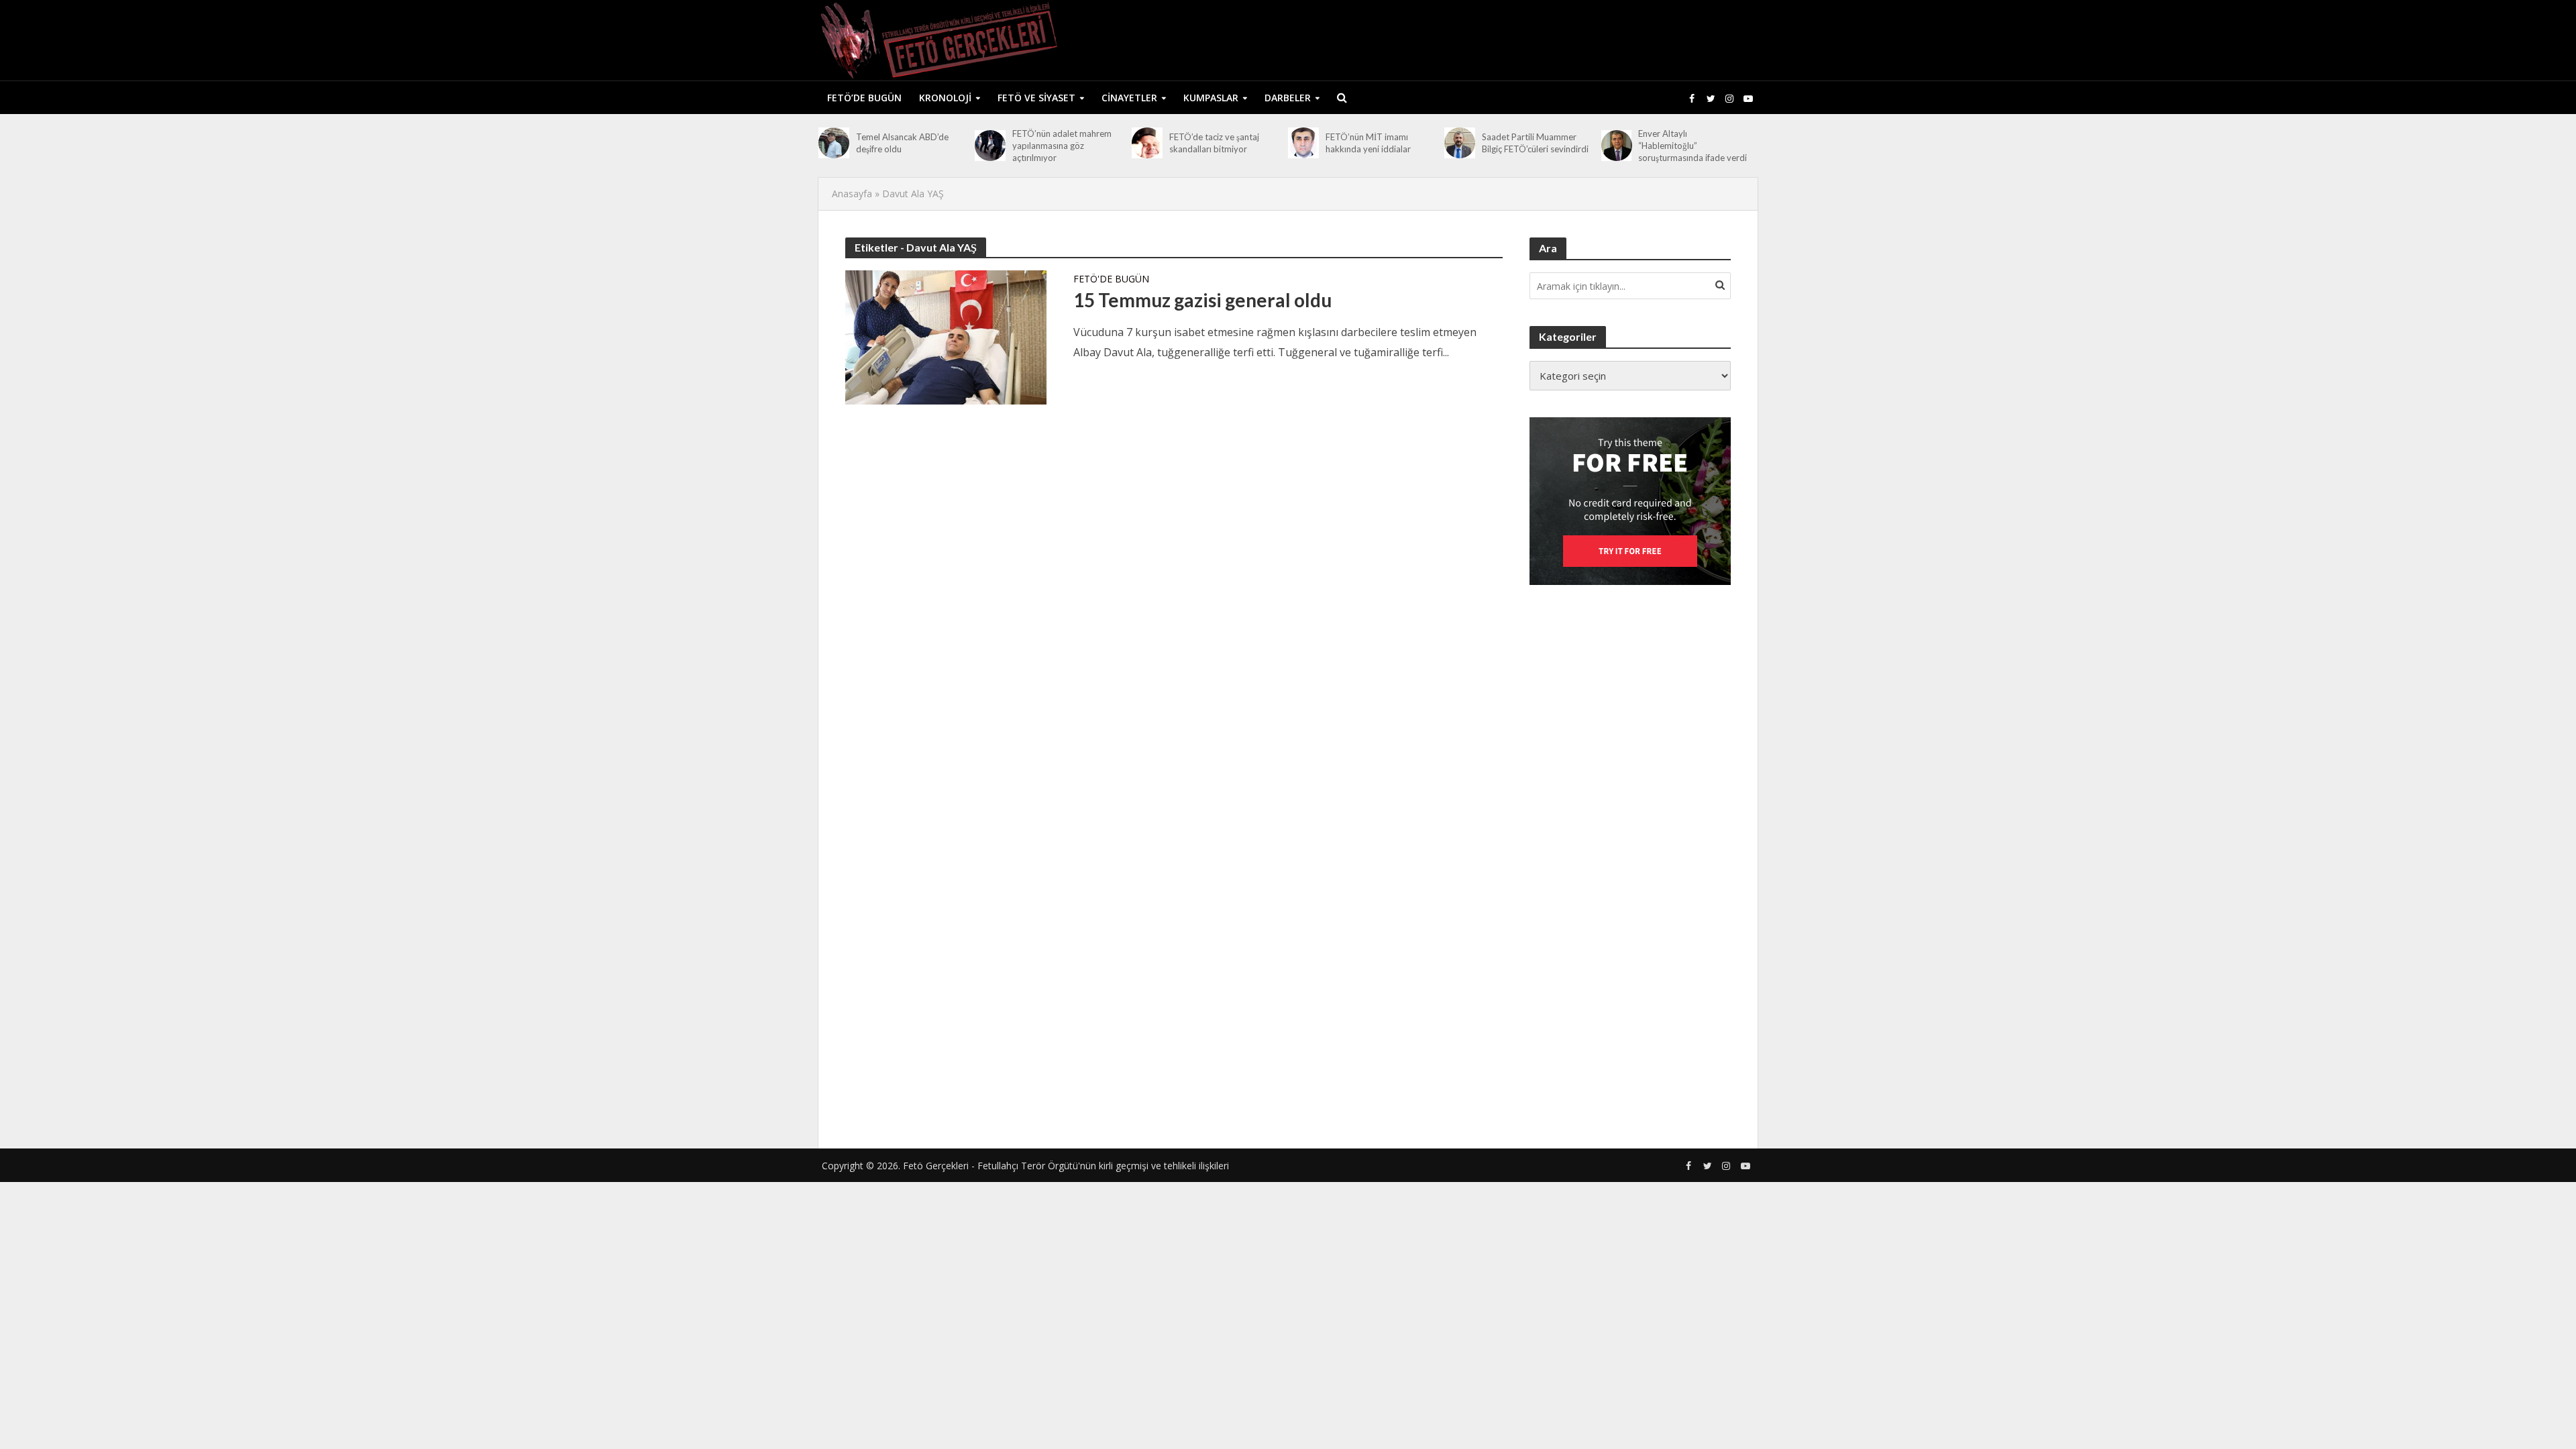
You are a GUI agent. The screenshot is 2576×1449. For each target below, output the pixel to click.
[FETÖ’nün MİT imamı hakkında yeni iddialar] (1303, 143)
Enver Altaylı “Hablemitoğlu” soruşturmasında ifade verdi (1693, 146)
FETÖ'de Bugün (1111, 280)
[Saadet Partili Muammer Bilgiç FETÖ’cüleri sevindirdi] (1460, 143)
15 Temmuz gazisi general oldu (1202, 300)
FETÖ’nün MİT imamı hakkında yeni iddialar (1368, 143)
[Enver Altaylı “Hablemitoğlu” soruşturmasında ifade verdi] (1617, 146)
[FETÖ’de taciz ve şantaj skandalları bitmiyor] (1147, 143)
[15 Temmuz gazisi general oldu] (946, 336)
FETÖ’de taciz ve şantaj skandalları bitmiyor (1214, 143)
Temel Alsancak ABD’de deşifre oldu (902, 143)
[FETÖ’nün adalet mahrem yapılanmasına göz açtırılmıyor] (990, 146)
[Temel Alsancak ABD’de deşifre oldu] (834, 143)
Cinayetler (1129, 98)
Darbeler (1288, 98)
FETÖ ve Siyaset (1036, 98)
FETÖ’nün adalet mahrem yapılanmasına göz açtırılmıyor (1062, 146)
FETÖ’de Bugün (864, 98)
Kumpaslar (1211, 98)
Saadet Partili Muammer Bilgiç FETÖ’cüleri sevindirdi (1535, 143)
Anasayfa (852, 194)
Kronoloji (945, 98)
